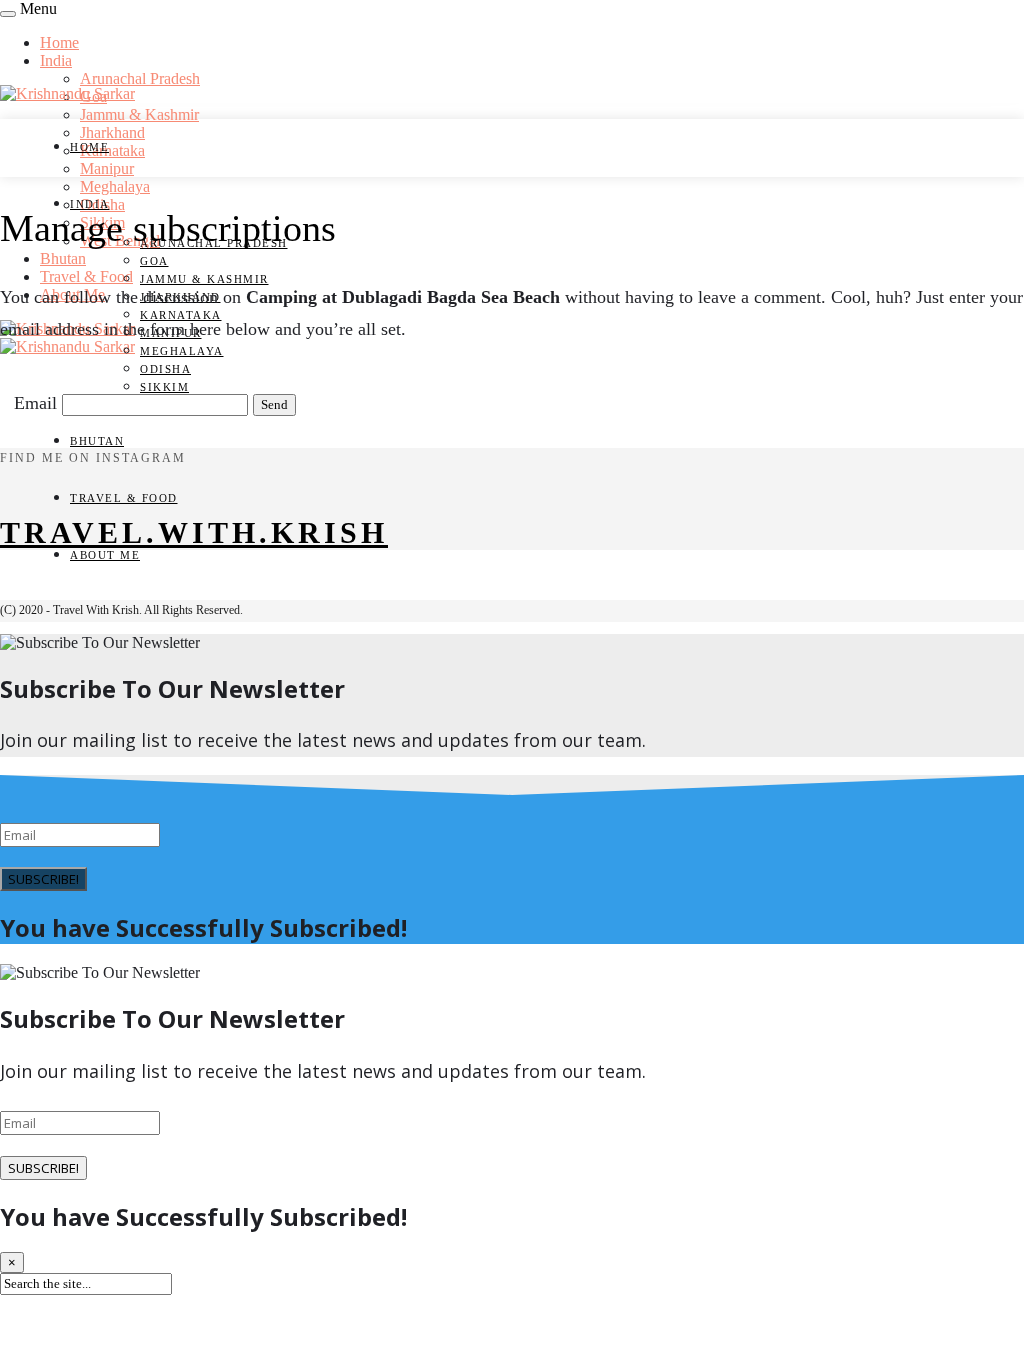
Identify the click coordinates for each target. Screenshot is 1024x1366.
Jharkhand (112, 132)
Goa (154, 261)
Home (59, 42)
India (56, 60)
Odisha (165, 369)
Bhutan (63, 258)
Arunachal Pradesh (140, 78)
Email (35, 403)
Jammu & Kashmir (139, 114)
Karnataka (112, 150)
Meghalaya (115, 186)
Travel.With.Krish (194, 532)
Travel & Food (86, 276)
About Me (105, 555)
